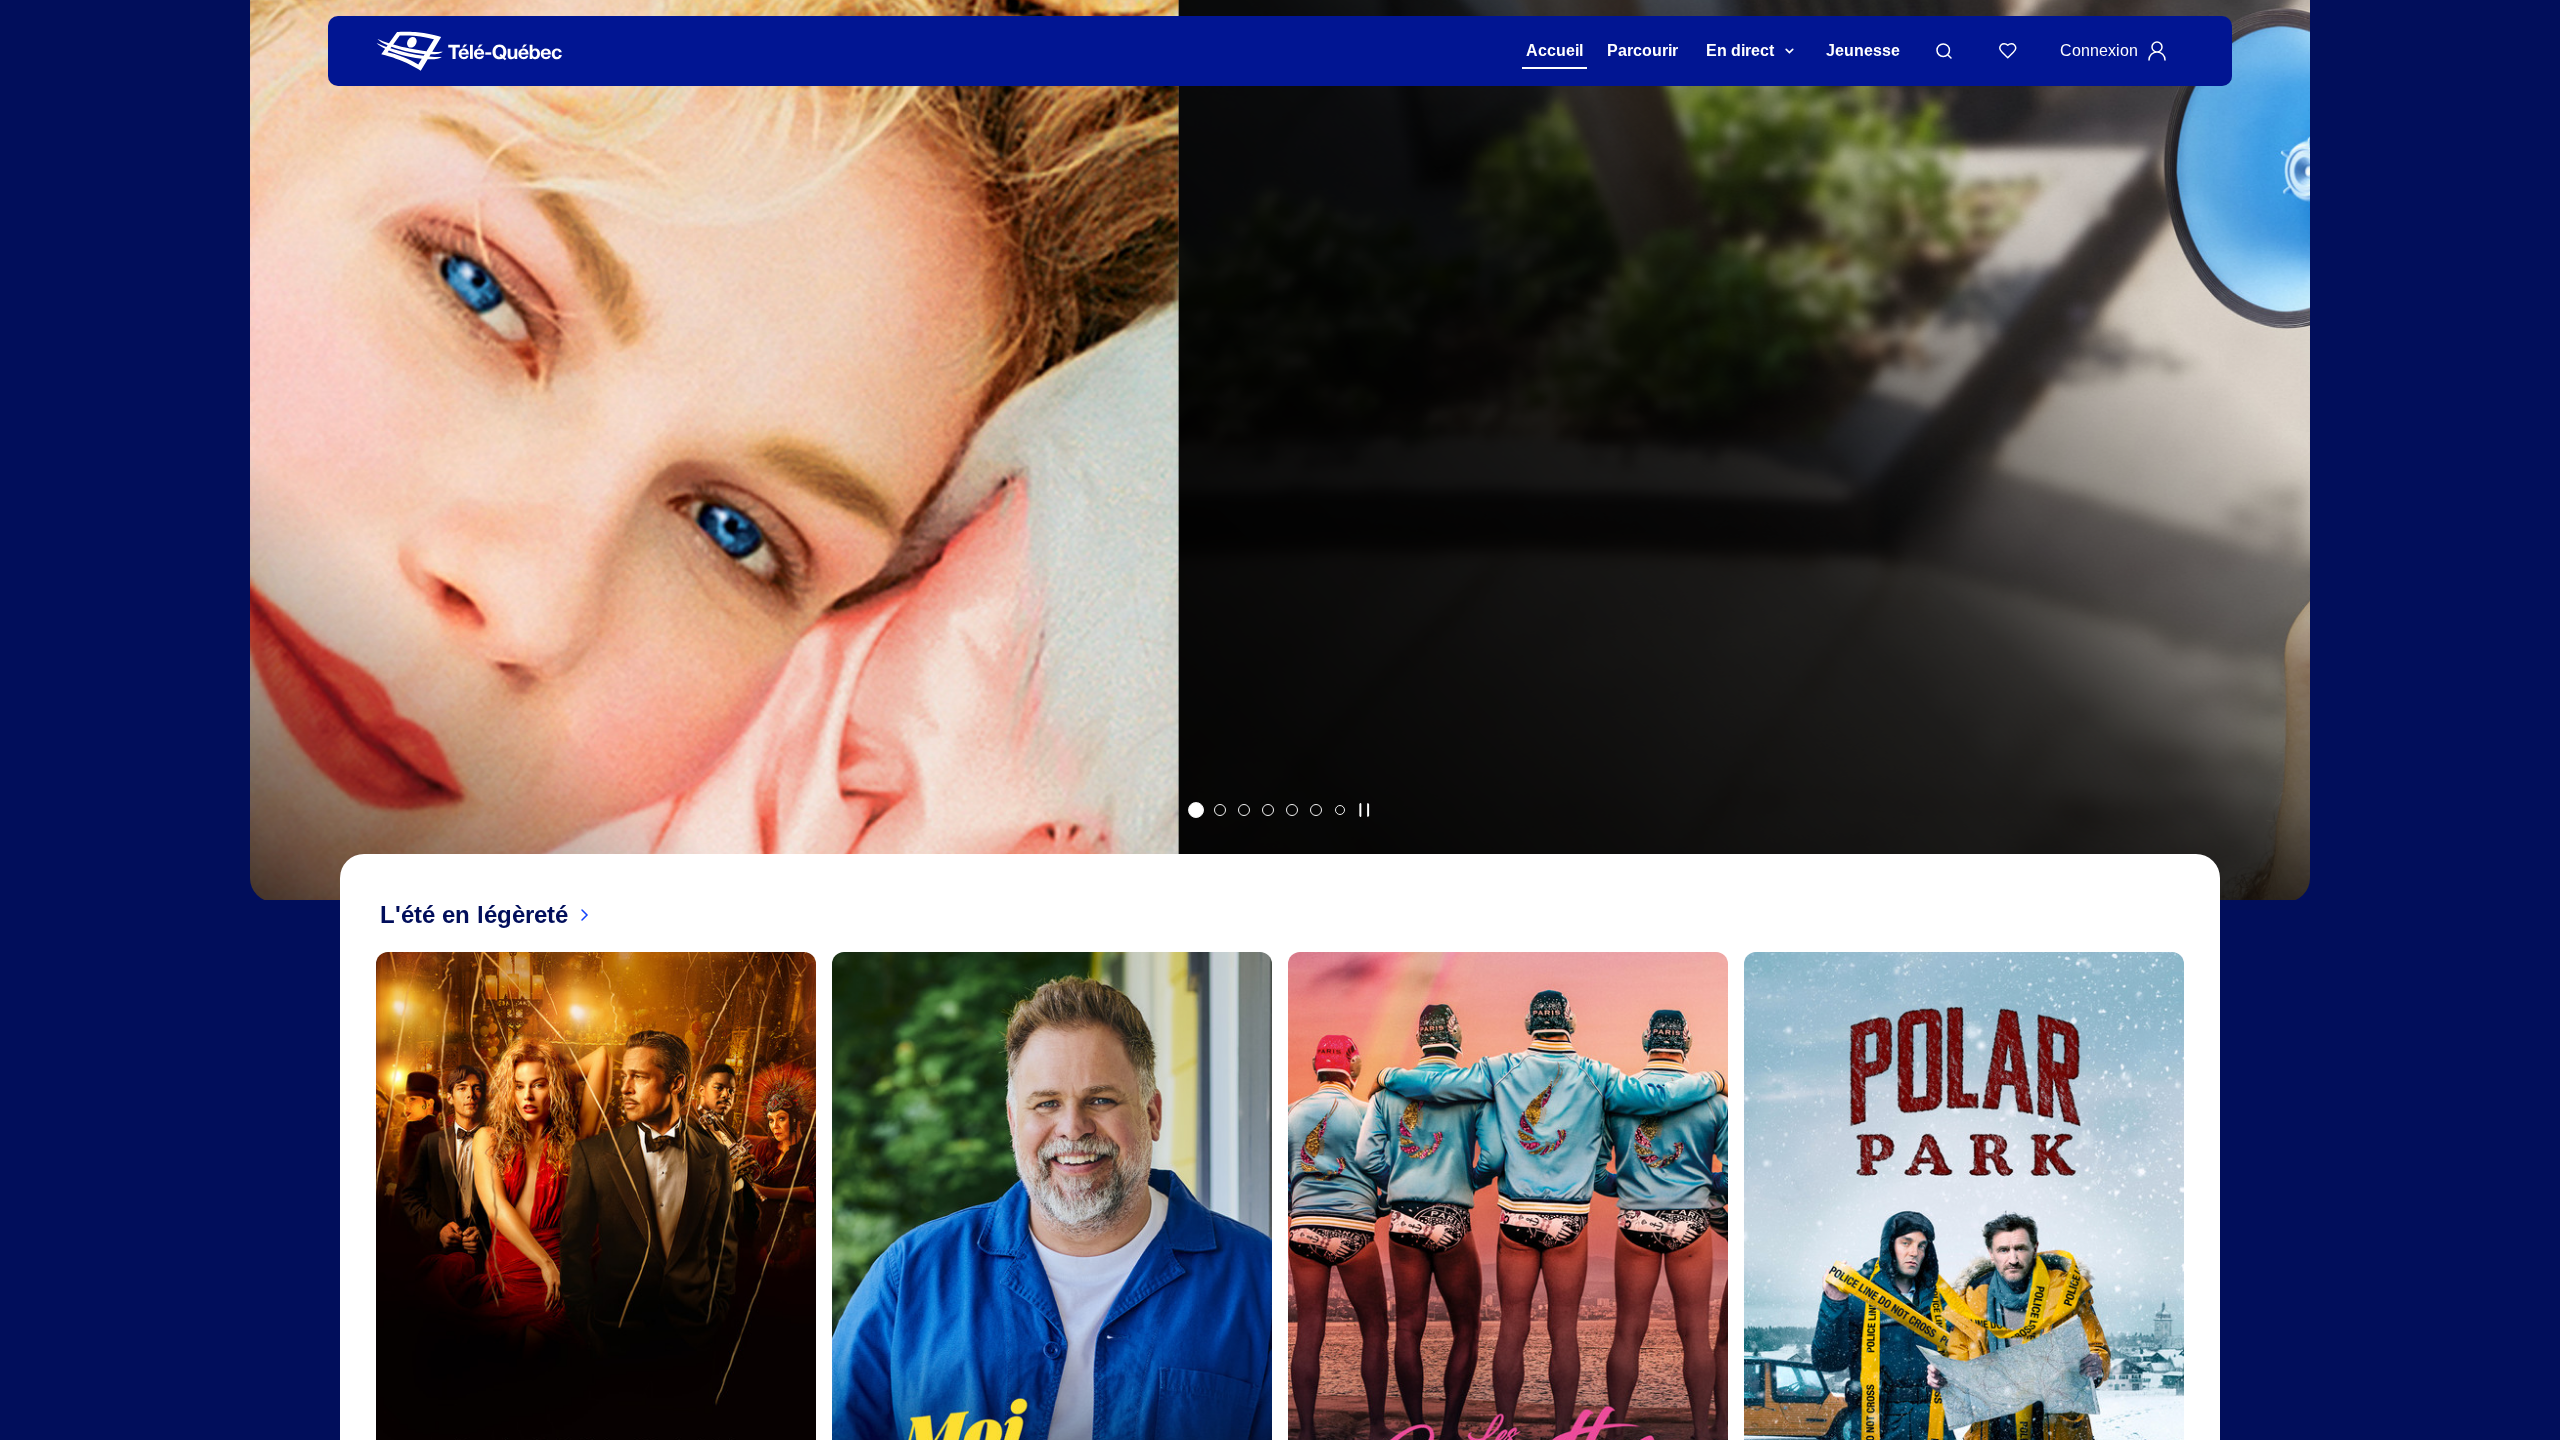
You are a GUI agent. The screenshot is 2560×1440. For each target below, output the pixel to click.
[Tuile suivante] (2200, 1314)
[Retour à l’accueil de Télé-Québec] (469, 51)
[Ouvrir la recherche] (1944, 51)
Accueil (1554, 50)
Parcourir (1642, 50)
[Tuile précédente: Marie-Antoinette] (279, 476)
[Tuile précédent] (360, 1314)
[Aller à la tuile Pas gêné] (1220, 810)
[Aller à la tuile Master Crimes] (1316, 810)
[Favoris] (2008, 51)
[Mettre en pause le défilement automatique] (1364, 810)
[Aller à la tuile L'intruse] (1292, 810)
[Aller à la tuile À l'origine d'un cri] (1268, 810)
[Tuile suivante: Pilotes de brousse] (2280, 476)
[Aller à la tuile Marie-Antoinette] (1196, 810)
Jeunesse (1863, 50)
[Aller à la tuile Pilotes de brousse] (1244, 810)
